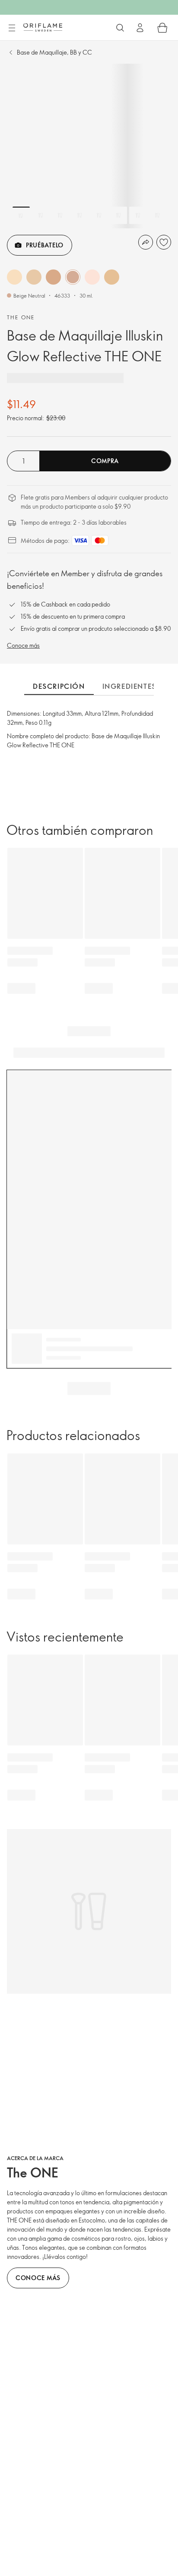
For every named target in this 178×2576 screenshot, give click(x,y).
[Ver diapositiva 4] (79, 215)
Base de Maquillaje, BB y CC (54, 52)
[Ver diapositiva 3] (60, 215)
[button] (14, 277)
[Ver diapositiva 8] (157, 215)
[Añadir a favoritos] (164, 242)
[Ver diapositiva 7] (138, 215)
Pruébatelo (45, 245)
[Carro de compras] (162, 28)
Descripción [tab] (59, 686)
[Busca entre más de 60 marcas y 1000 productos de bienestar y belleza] (120, 28)
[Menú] (12, 28)
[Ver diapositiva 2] (41, 215)
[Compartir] (146, 242)
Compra (105, 461)
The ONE (21, 317)
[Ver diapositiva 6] (118, 215)
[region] (89, 146)
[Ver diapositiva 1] (21, 215)
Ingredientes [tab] (129, 686)
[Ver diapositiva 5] (99, 215)
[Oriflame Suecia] (43, 27)
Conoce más (23, 645)
